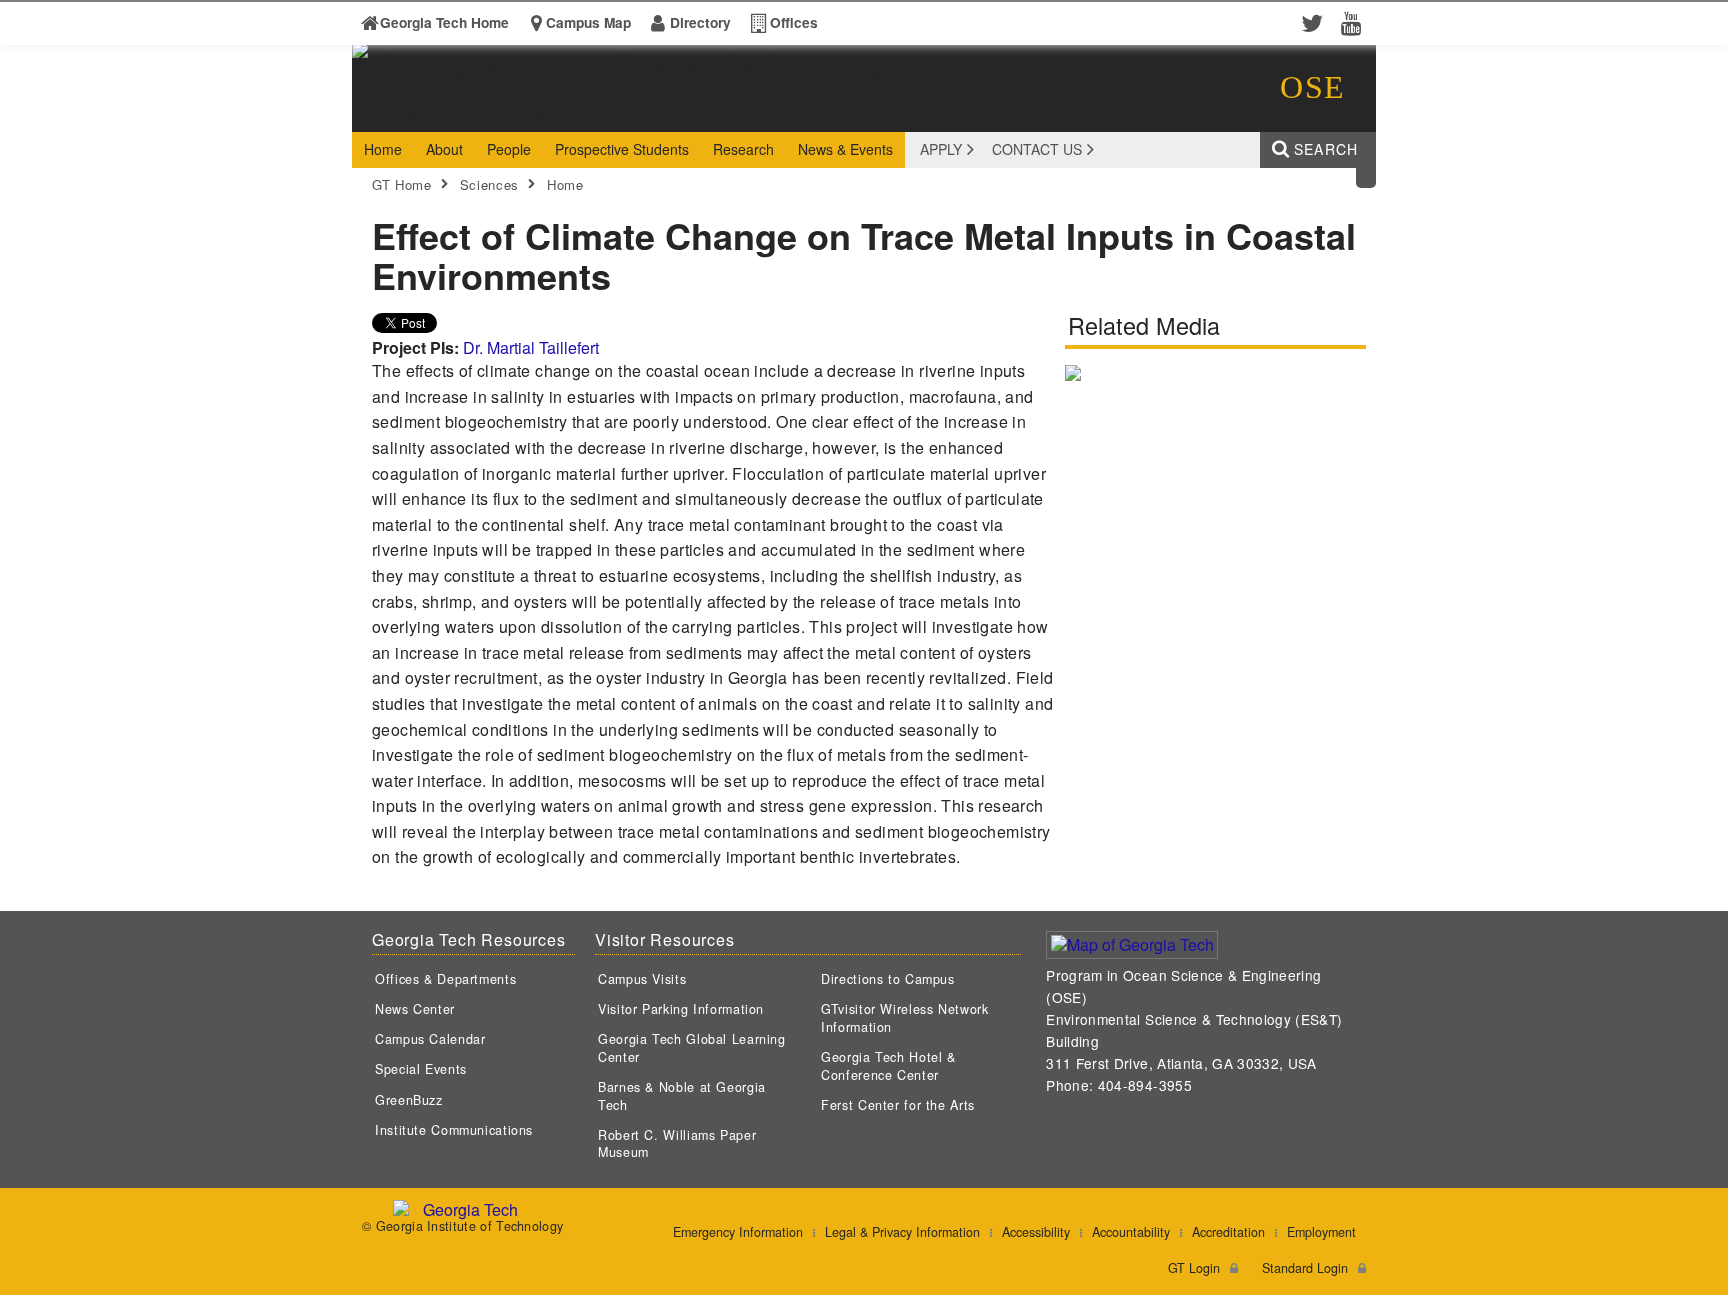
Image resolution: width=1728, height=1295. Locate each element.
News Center (415, 1009)
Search (1326, 149)
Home (565, 184)
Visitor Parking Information (681, 1009)
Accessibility (1036, 1232)
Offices (794, 22)
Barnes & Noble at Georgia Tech (682, 1096)
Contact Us (1037, 149)
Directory (700, 22)
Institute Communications (454, 1130)
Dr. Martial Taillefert (531, 347)
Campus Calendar (430, 1039)
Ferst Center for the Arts (898, 1105)
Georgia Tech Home (444, 22)
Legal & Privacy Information (902, 1232)
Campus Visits (642, 979)
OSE (1313, 87)
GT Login (1194, 1268)
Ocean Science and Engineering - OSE (663, 113)
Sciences (489, 184)
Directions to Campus (888, 979)
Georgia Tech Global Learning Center (692, 1048)
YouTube (1356, 22)
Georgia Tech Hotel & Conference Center (888, 1066)
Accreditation (1228, 1232)
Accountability (1131, 1232)
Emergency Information (738, 1232)
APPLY (941, 149)
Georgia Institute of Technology (429, 113)
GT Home (402, 184)
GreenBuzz (409, 1100)
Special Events (421, 1069)
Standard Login (1305, 1268)
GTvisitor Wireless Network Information (904, 1018)
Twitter (1316, 22)
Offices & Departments (445, 979)
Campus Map (588, 22)
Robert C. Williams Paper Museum (677, 1144)
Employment (1321, 1232)
